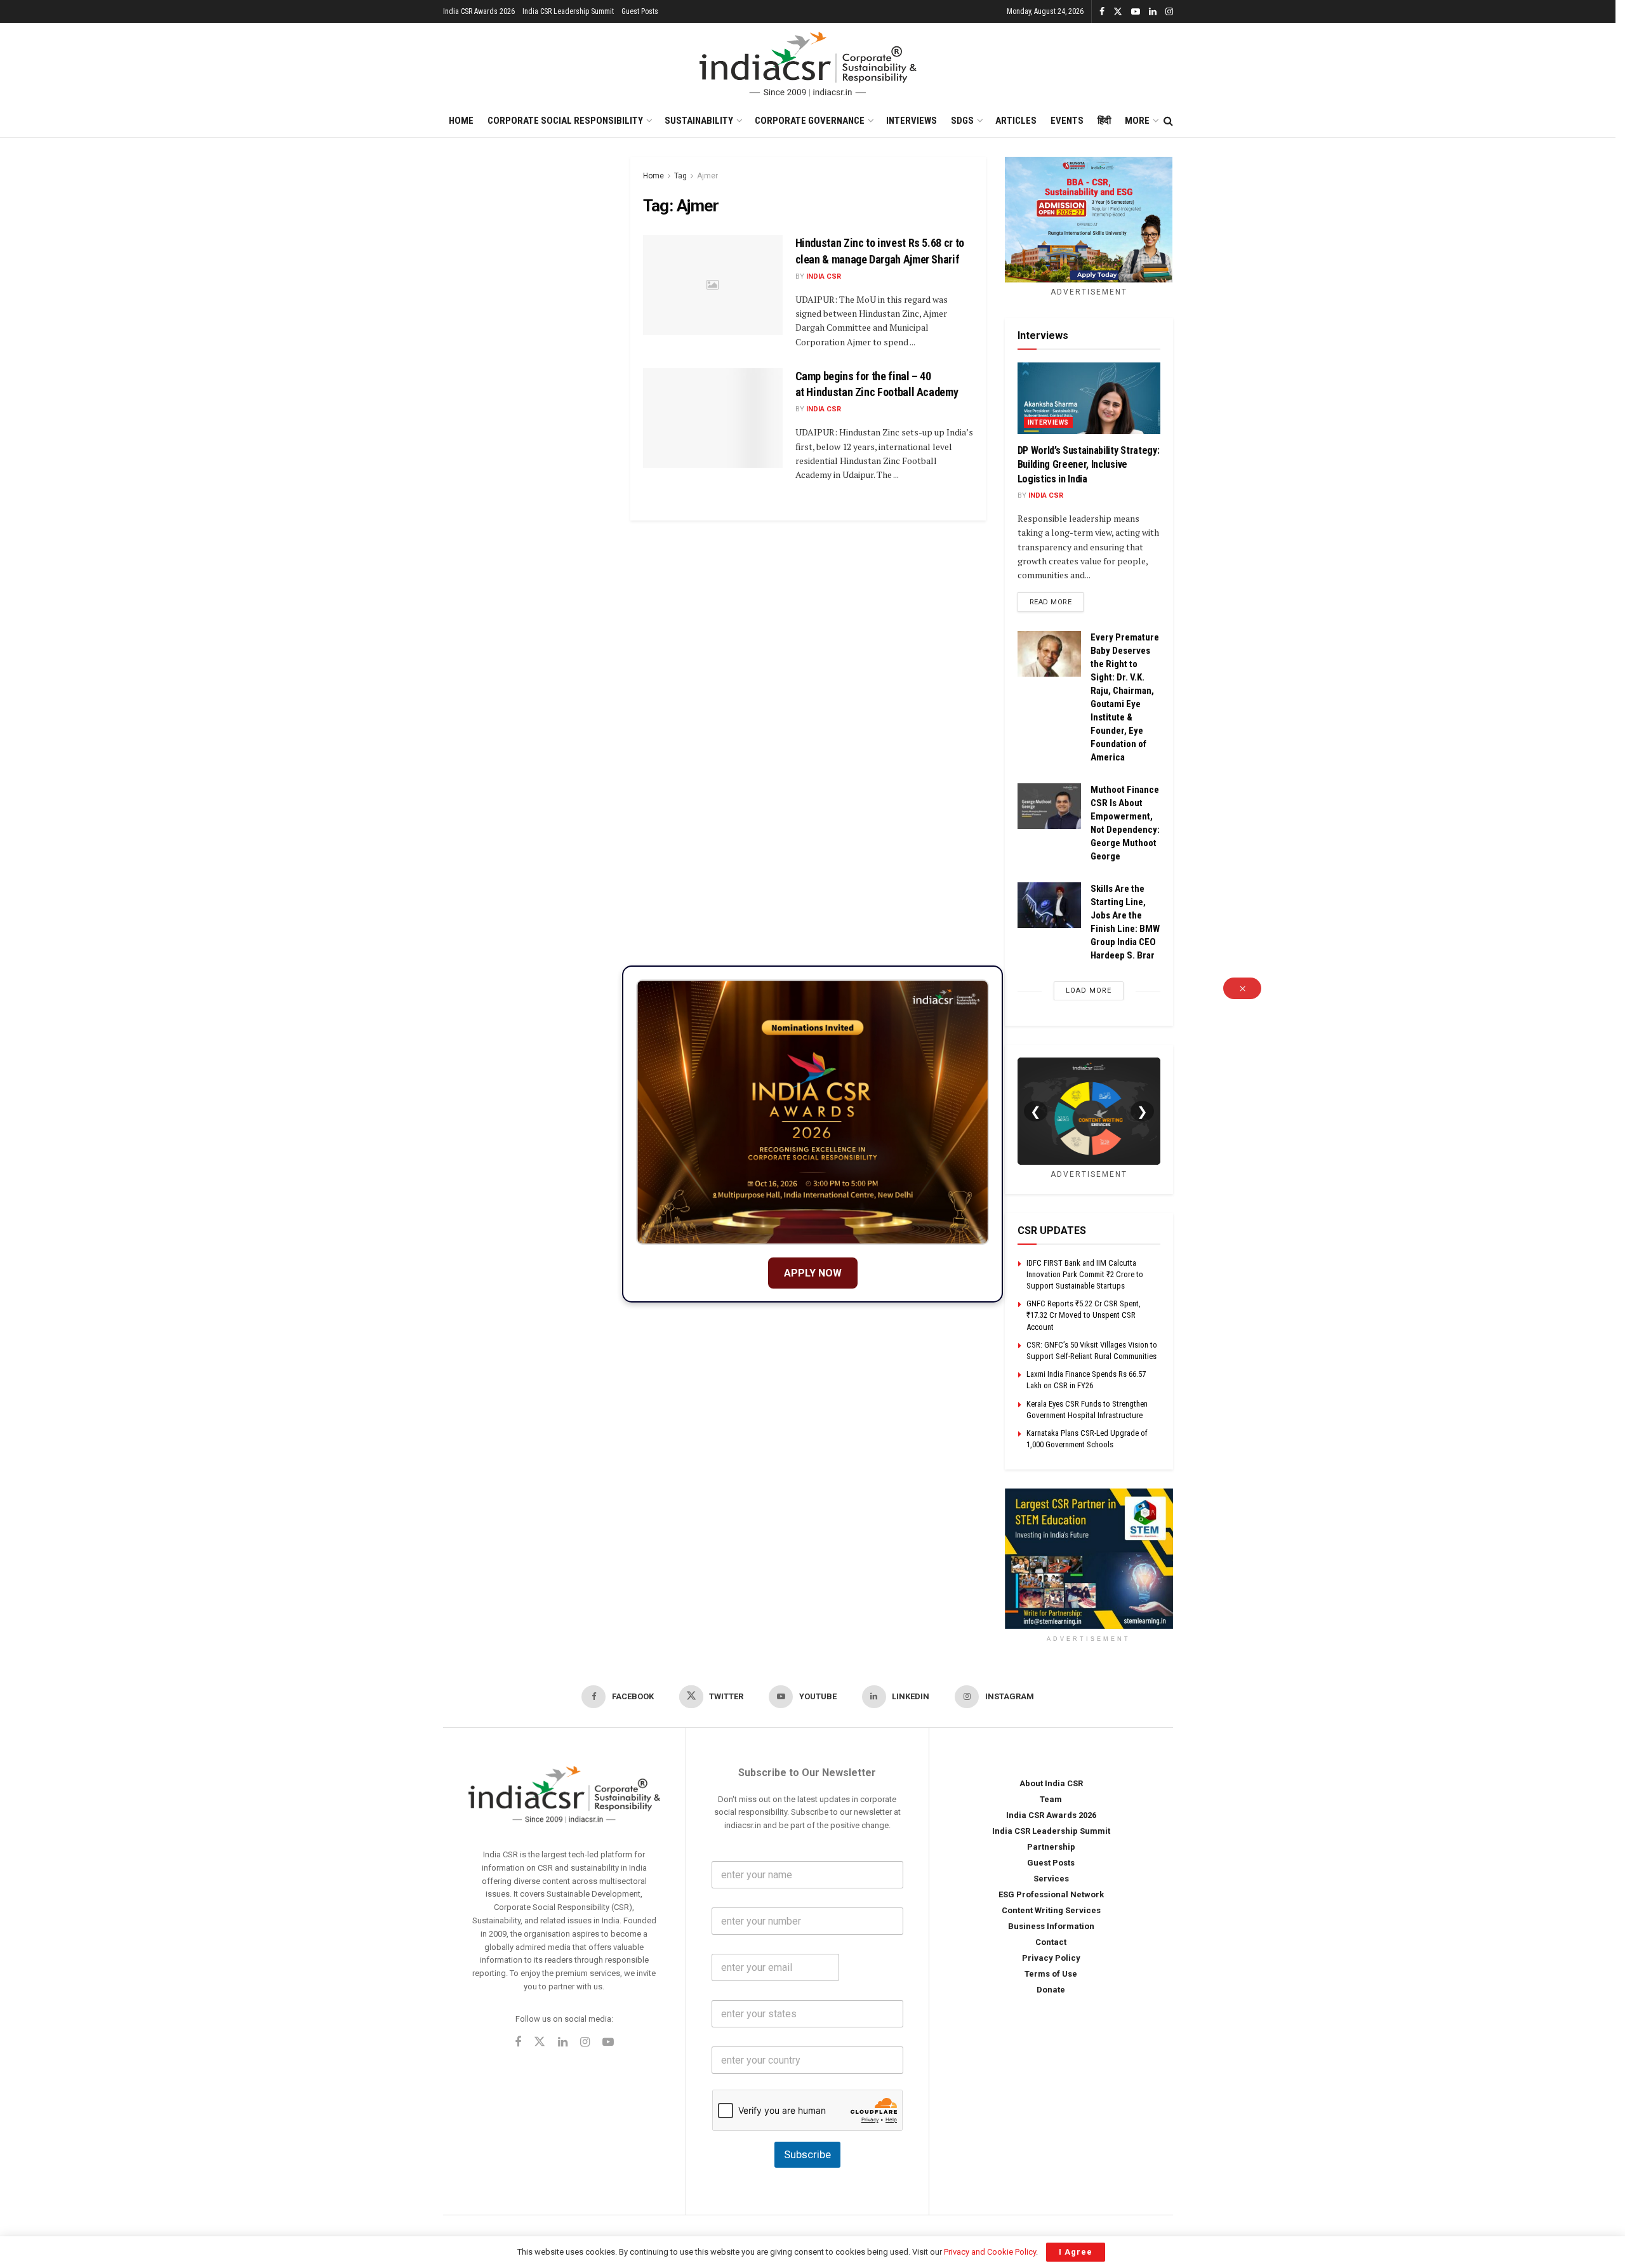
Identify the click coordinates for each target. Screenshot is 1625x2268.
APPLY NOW (813, 1273)
